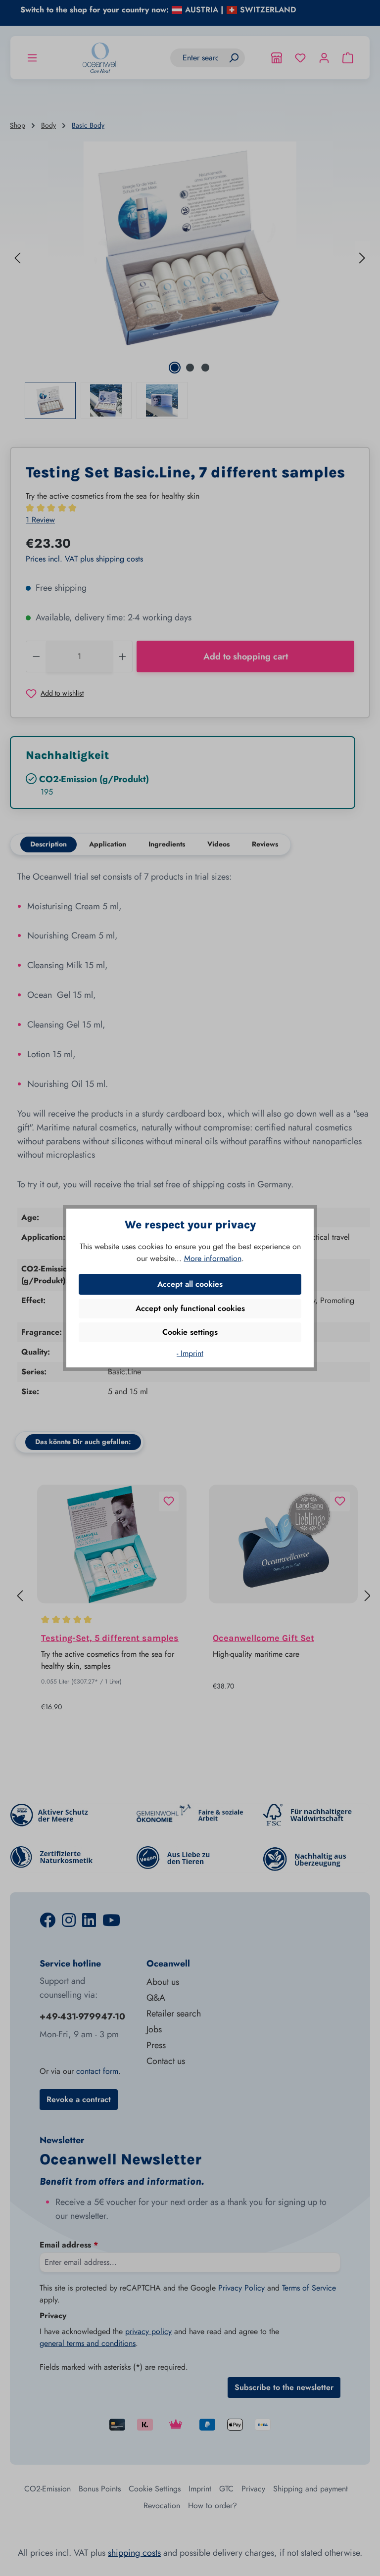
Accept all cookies (190, 1284)
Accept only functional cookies (190, 1308)
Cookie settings (190, 1332)
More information (213, 1258)
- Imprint (190, 1353)
